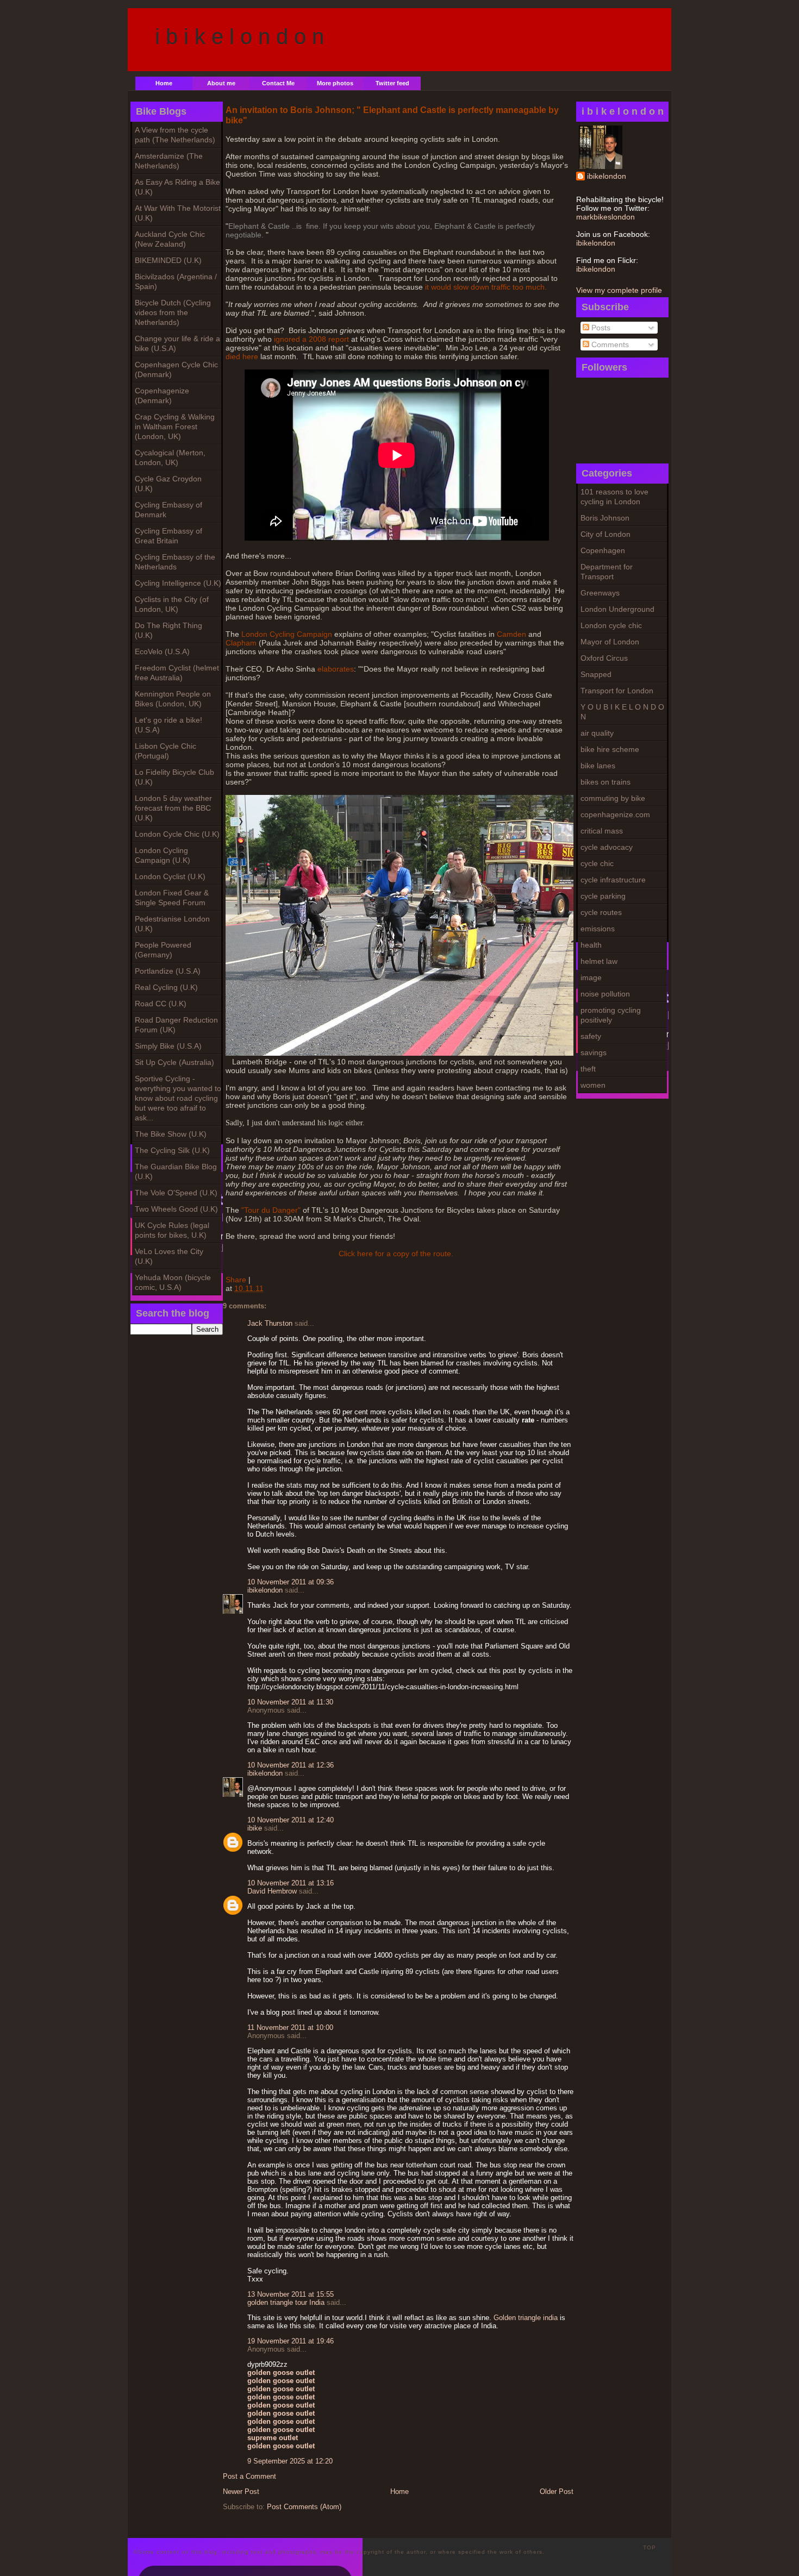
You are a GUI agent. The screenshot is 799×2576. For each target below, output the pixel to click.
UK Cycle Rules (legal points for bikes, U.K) (172, 1230)
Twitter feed (392, 83)
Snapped (596, 674)
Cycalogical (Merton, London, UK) (170, 457)
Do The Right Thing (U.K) (168, 630)
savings (594, 1052)
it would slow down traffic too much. (486, 287)
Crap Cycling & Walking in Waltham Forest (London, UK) (175, 427)
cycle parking (603, 896)
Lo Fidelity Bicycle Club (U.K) (174, 777)
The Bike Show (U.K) (171, 1134)
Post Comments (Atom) (304, 2507)
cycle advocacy (607, 847)
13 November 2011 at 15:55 (291, 2294)
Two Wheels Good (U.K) (176, 1209)
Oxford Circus (604, 658)
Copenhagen (603, 550)
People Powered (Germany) (163, 950)
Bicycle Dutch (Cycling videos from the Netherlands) (173, 312)
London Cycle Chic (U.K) (177, 834)
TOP (650, 2547)
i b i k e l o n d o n (239, 36)
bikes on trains (606, 782)
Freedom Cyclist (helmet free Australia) (177, 673)
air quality (597, 733)
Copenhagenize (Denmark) (162, 396)
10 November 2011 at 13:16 (291, 1883)
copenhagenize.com (615, 814)
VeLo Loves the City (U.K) (169, 1256)
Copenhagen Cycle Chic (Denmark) (176, 369)
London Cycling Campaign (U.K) (163, 855)
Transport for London (617, 691)
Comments (609, 344)
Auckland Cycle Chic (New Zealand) (170, 239)
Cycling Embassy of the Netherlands (175, 562)
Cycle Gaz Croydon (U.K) (168, 484)
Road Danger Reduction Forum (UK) (176, 1025)
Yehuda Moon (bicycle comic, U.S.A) (173, 1282)
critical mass (602, 831)
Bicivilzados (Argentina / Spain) (176, 281)
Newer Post (241, 2492)
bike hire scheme (610, 749)
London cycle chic (611, 625)
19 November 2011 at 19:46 (291, 2341)
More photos (335, 83)
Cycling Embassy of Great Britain (168, 536)
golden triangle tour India (286, 2302)
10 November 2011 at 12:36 (291, 1765)
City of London (606, 534)
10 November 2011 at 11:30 (290, 1702)
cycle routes (601, 912)
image (591, 977)
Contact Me (278, 83)
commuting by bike (613, 798)
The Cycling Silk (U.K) (172, 1150)
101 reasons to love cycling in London (614, 497)
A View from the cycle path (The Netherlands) (175, 135)
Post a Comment (249, 2476)
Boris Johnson (605, 518)
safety (591, 1036)
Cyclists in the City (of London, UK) (172, 604)
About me (221, 83)
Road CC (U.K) (161, 1004)
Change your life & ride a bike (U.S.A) (177, 343)
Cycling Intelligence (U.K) (178, 583)
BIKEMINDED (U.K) (168, 260)
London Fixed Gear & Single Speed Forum (172, 898)
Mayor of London (610, 642)
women (593, 1085)
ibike (255, 1828)
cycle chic (597, 863)
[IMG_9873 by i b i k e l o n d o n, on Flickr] (399, 1053)
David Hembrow (272, 1891)
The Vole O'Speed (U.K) (176, 1193)
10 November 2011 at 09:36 (291, 1582)
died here (242, 356)
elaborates (336, 669)
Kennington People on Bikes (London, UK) (173, 699)
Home (164, 83)
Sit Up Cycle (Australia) (174, 1062)
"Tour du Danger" (270, 1210)
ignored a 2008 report (310, 339)
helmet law (599, 961)
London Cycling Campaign (287, 634)
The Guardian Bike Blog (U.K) (176, 1171)
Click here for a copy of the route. (396, 1253)
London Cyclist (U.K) (170, 876)
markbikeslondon (606, 217)
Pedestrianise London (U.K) (172, 924)
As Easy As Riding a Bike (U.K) (177, 187)
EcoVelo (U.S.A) (162, 651)
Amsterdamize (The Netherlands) (169, 161)
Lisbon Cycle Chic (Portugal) (166, 751)
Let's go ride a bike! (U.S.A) (168, 725)
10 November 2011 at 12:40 (291, 1820)
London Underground (617, 609)
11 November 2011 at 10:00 (290, 2027)
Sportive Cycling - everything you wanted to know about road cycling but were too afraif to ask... (178, 1098)
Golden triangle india (526, 2318)
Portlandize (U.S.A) (168, 971)
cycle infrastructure (613, 880)
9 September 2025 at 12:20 (290, 2461)
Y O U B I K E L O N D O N (622, 712)
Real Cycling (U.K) (166, 987)
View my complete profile (619, 290)
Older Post (557, 2492)
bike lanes (598, 766)
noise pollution (605, 994)
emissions (598, 929)
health (591, 945)
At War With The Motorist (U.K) (178, 213)
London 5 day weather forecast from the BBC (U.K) (173, 808)
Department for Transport (607, 572)
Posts (600, 328)
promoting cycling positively (611, 1015)
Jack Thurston (270, 1323)
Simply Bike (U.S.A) (168, 1046)
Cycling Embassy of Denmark (168, 510)
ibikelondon (607, 176)
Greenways (600, 593)
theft (588, 1069)
